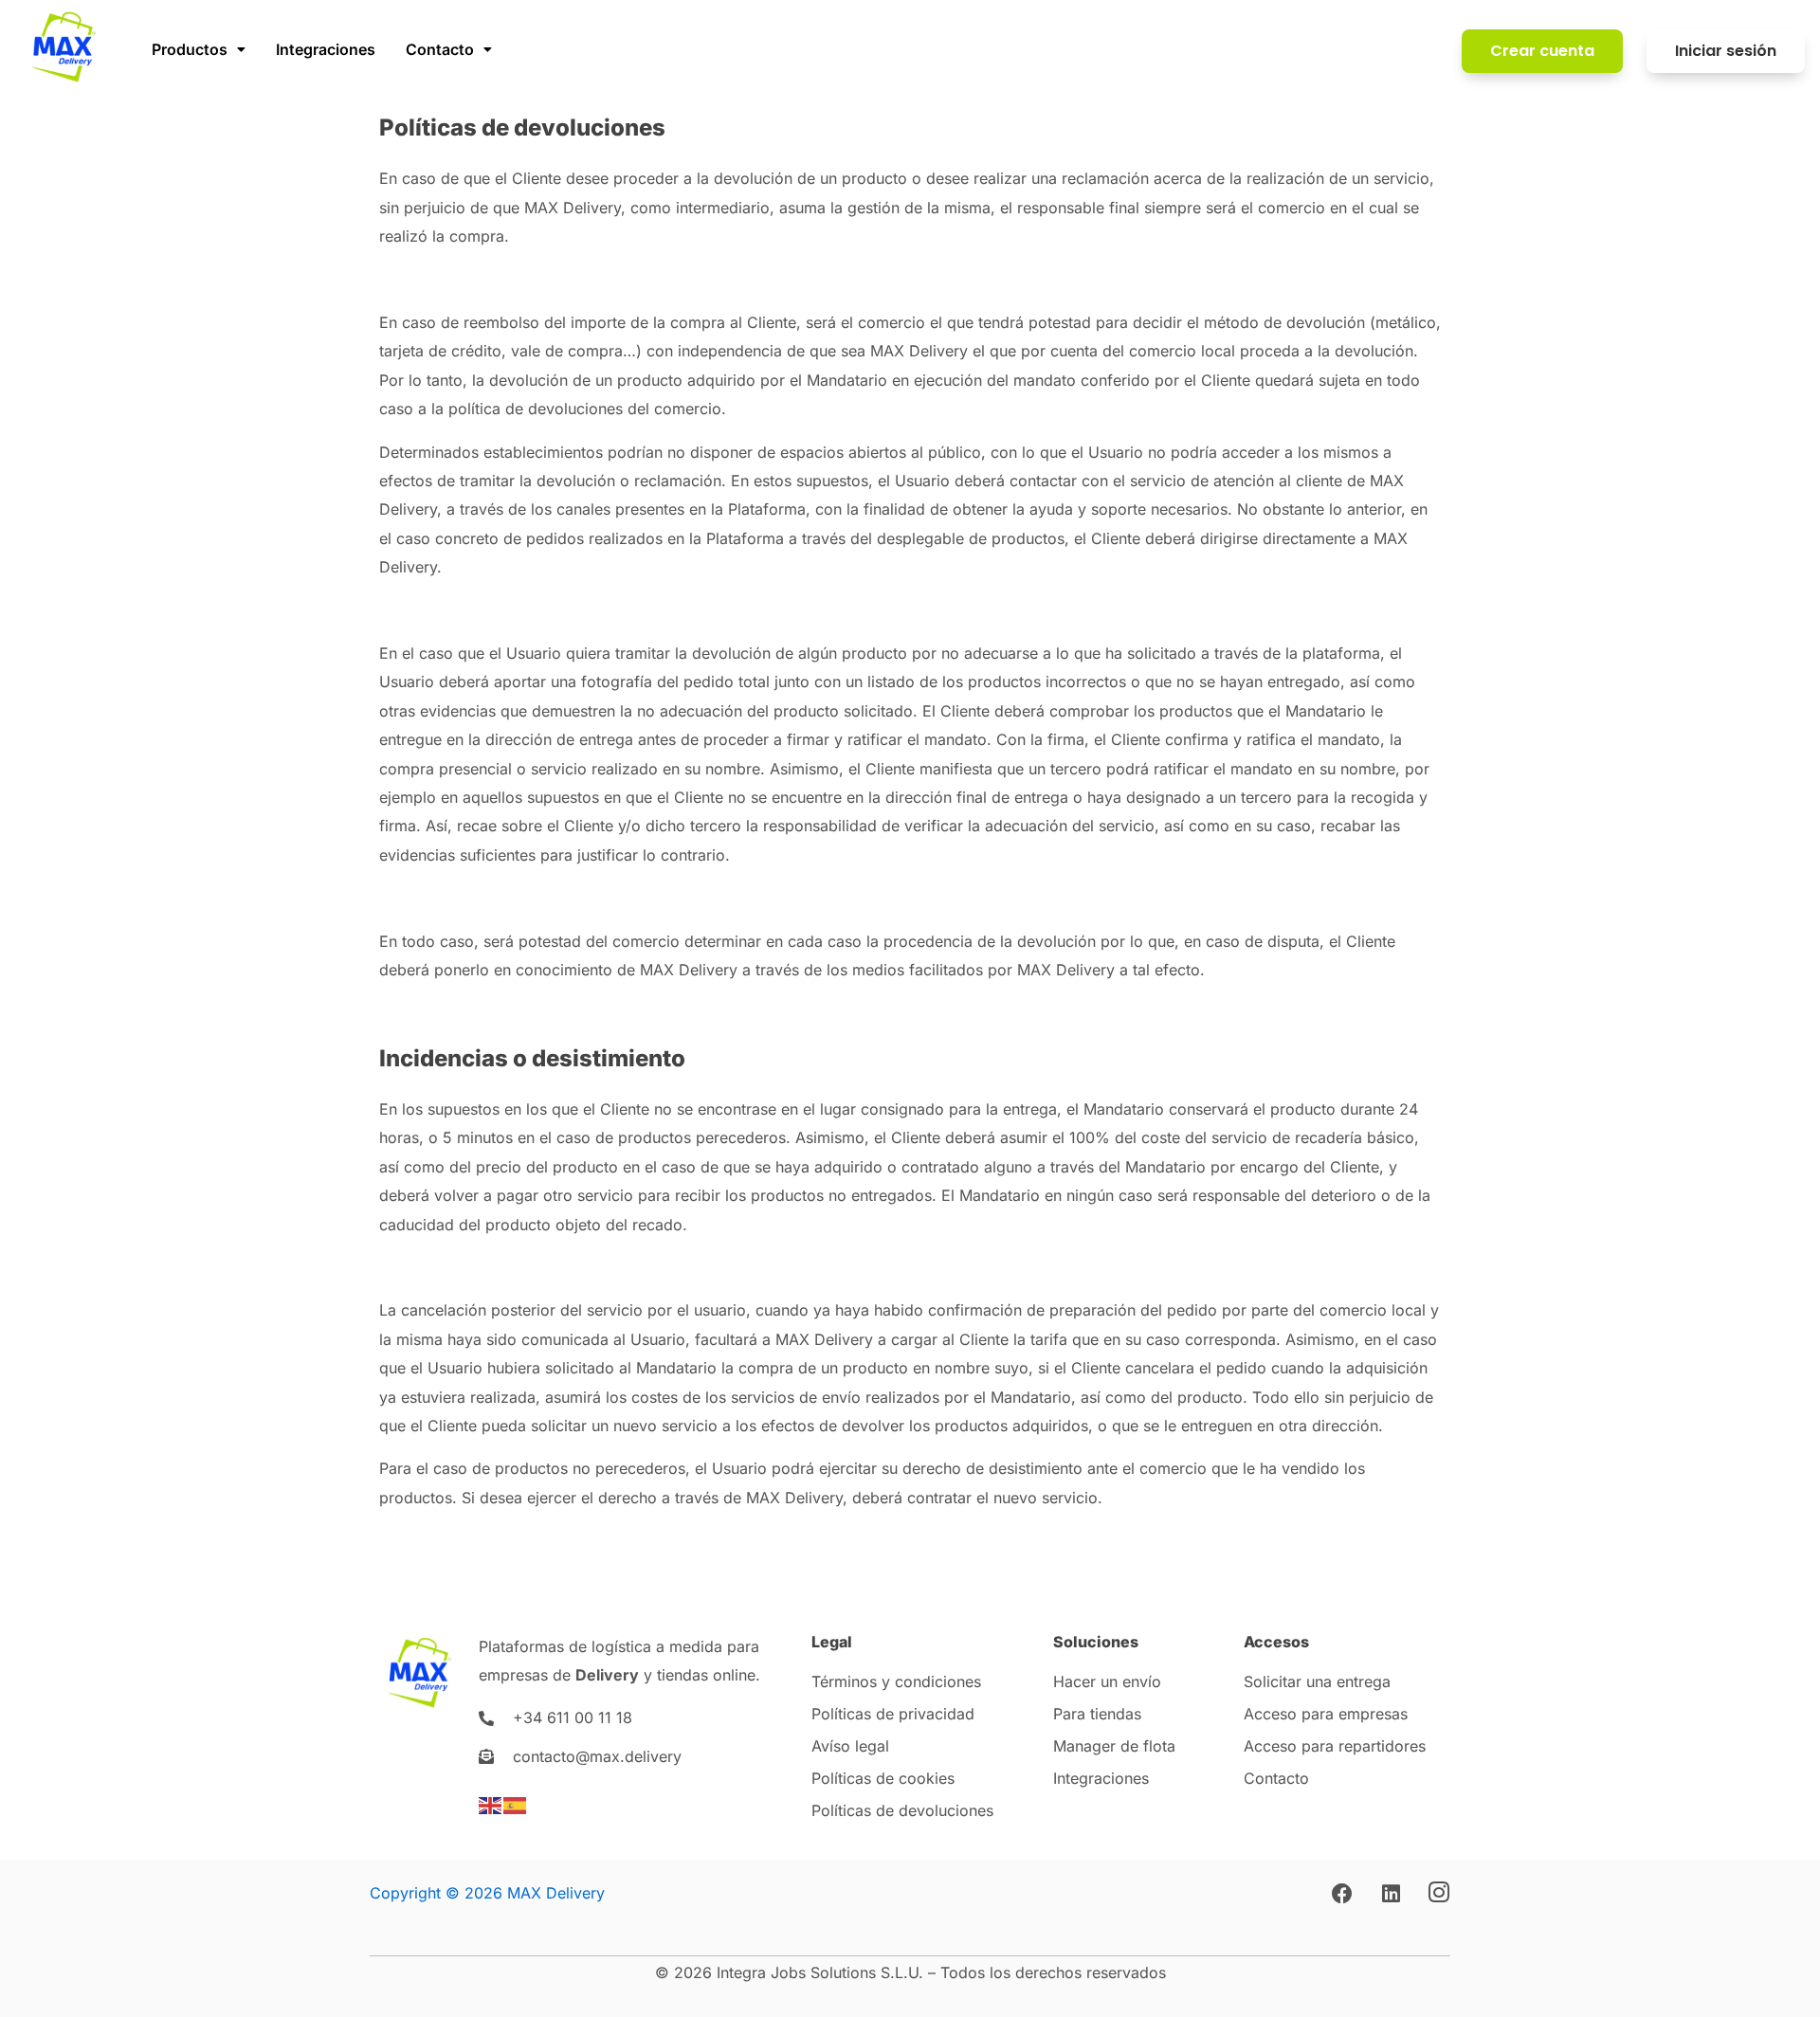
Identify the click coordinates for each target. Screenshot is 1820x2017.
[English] (491, 1804)
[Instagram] (1439, 1894)
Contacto (440, 49)
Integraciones (326, 49)
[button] (199, 49)
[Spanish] (516, 1804)
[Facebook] (1342, 1894)
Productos (190, 49)
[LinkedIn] (1391, 1894)
